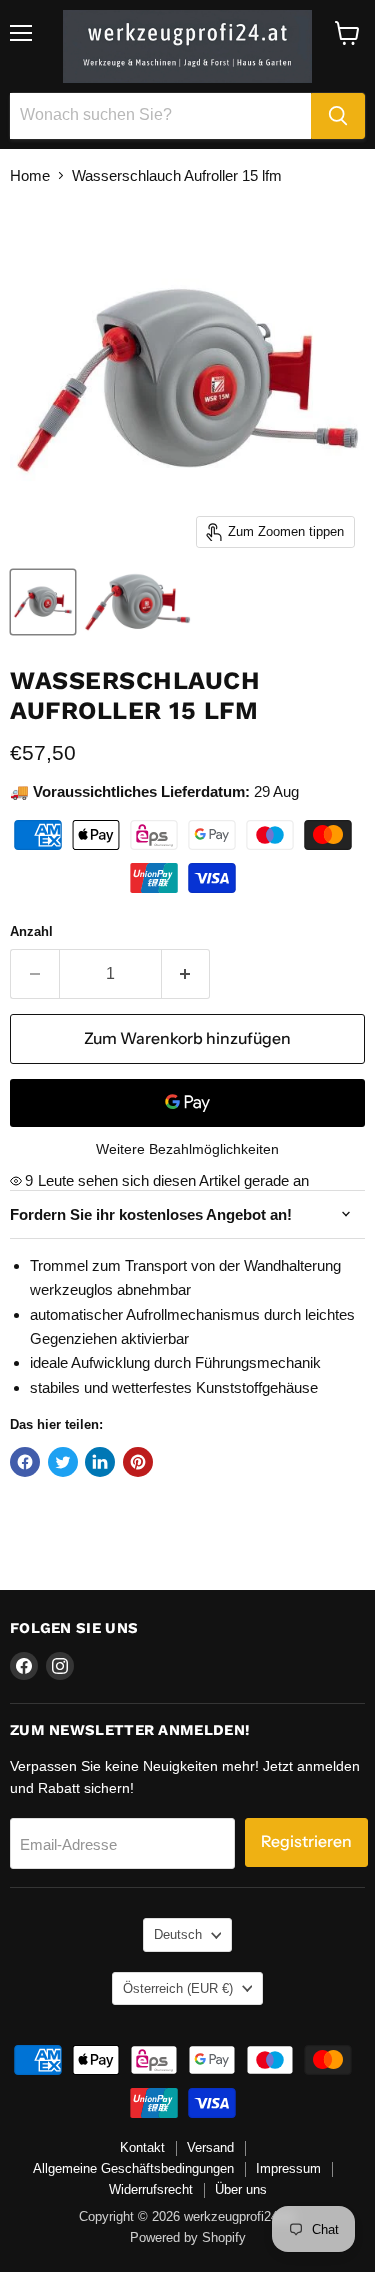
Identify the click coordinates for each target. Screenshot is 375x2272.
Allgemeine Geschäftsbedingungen (133, 2168)
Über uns (241, 2189)
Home (30, 175)
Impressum (288, 2168)
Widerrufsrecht (151, 2189)
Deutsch (178, 1934)
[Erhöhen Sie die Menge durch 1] (186, 974)
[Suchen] (338, 116)
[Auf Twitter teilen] (63, 1462)
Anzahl (31, 931)
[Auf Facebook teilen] (25, 1462)
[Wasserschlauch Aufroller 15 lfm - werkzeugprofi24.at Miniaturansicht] (43, 602)
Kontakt (142, 2147)
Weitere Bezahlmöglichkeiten (187, 1149)
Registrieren (306, 1841)
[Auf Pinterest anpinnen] (138, 1462)
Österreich (178, 1988)
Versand (210, 2147)
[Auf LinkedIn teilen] (100, 1462)
